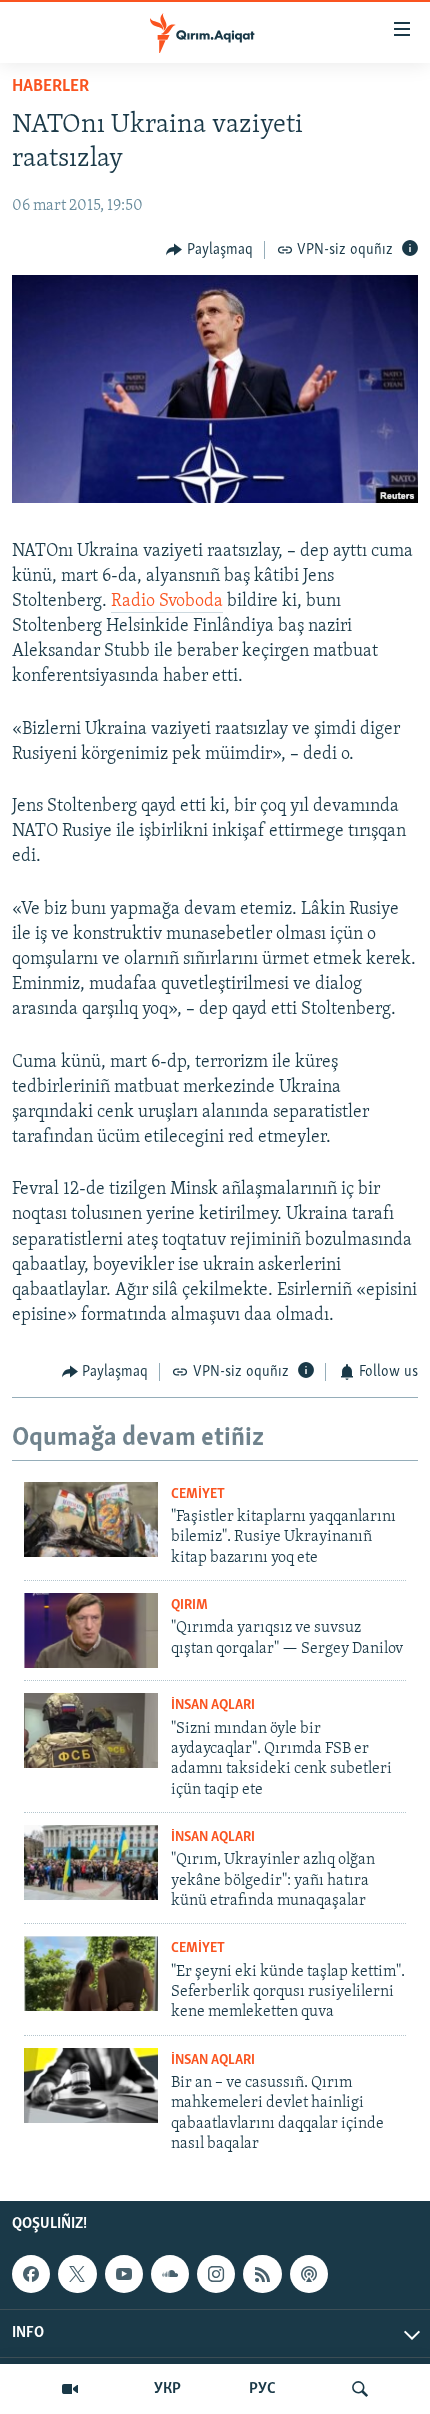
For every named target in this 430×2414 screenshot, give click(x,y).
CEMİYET (198, 1494)
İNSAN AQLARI (213, 1705)
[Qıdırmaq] (360, 2389)
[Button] (209, 250)
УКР (167, 2389)
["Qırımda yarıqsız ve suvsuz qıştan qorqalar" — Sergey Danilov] (91, 1630)
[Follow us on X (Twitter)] (77, 2274)
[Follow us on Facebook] (31, 2274)
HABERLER (50, 87)
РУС (262, 2389)
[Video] (70, 2389)
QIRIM (189, 1605)
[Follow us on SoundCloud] (170, 2274)
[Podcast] (309, 2274)
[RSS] (262, 2274)
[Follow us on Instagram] (216, 2274)
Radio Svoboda (167, 602)
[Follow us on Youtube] (124, 2274)
